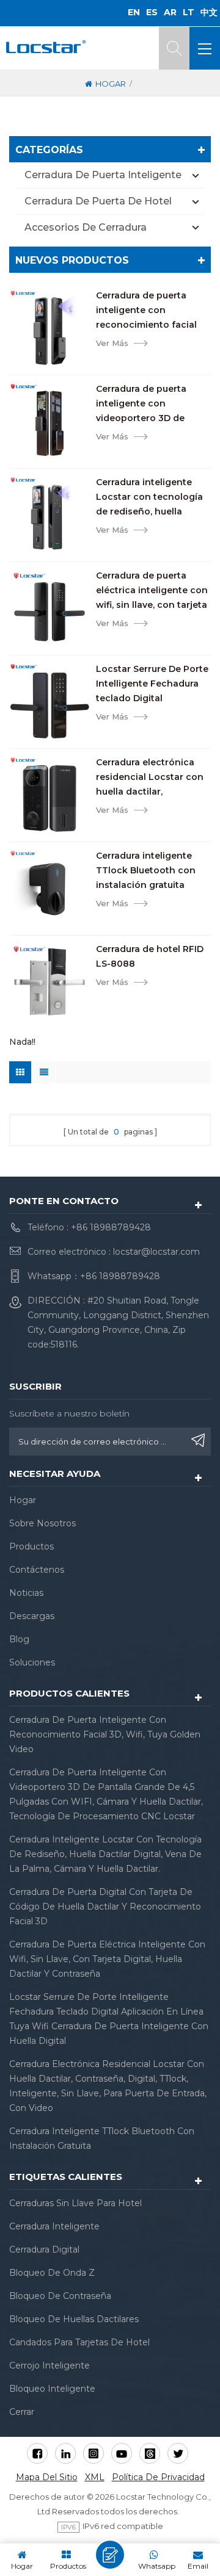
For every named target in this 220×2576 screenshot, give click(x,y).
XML (95, 2477)
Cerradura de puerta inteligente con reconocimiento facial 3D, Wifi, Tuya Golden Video (146, 311)
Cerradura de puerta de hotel (98, 201)
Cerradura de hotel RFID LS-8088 (150, 956)
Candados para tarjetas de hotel (79, 2342)
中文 (209, 12)
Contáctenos (37, 1570)
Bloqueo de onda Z (52, 2273)
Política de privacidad (158, 2477)
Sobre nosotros (42, 1523)
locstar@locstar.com (156, 1252)
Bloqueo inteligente (52, 2389)
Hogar (111, 84)
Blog (19, 1639)
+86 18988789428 (111, 1227)
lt (189, 12)
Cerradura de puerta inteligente (103, 175)
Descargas (32, 1616)
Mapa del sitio (47, 2477)
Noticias (26, 1593)
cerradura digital (44, 2249)
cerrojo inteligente (50, 2365)
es (152, 12)
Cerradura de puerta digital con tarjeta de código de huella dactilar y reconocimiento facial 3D (105, 1907)
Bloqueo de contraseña (60, 2296)
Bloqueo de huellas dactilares (74, 2319)
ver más (112, 343)
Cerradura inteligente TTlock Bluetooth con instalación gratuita (146, 870)
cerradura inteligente (54, 2226)
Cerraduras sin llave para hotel (75, 2203)
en (134, 12)
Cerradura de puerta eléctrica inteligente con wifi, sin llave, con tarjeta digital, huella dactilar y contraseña (152, 591)
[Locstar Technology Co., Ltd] (46, 47)
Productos (31, 1546)
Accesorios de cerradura (86, 227)
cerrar (22, 2412)
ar (170, 12)
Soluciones (32, 1662)
